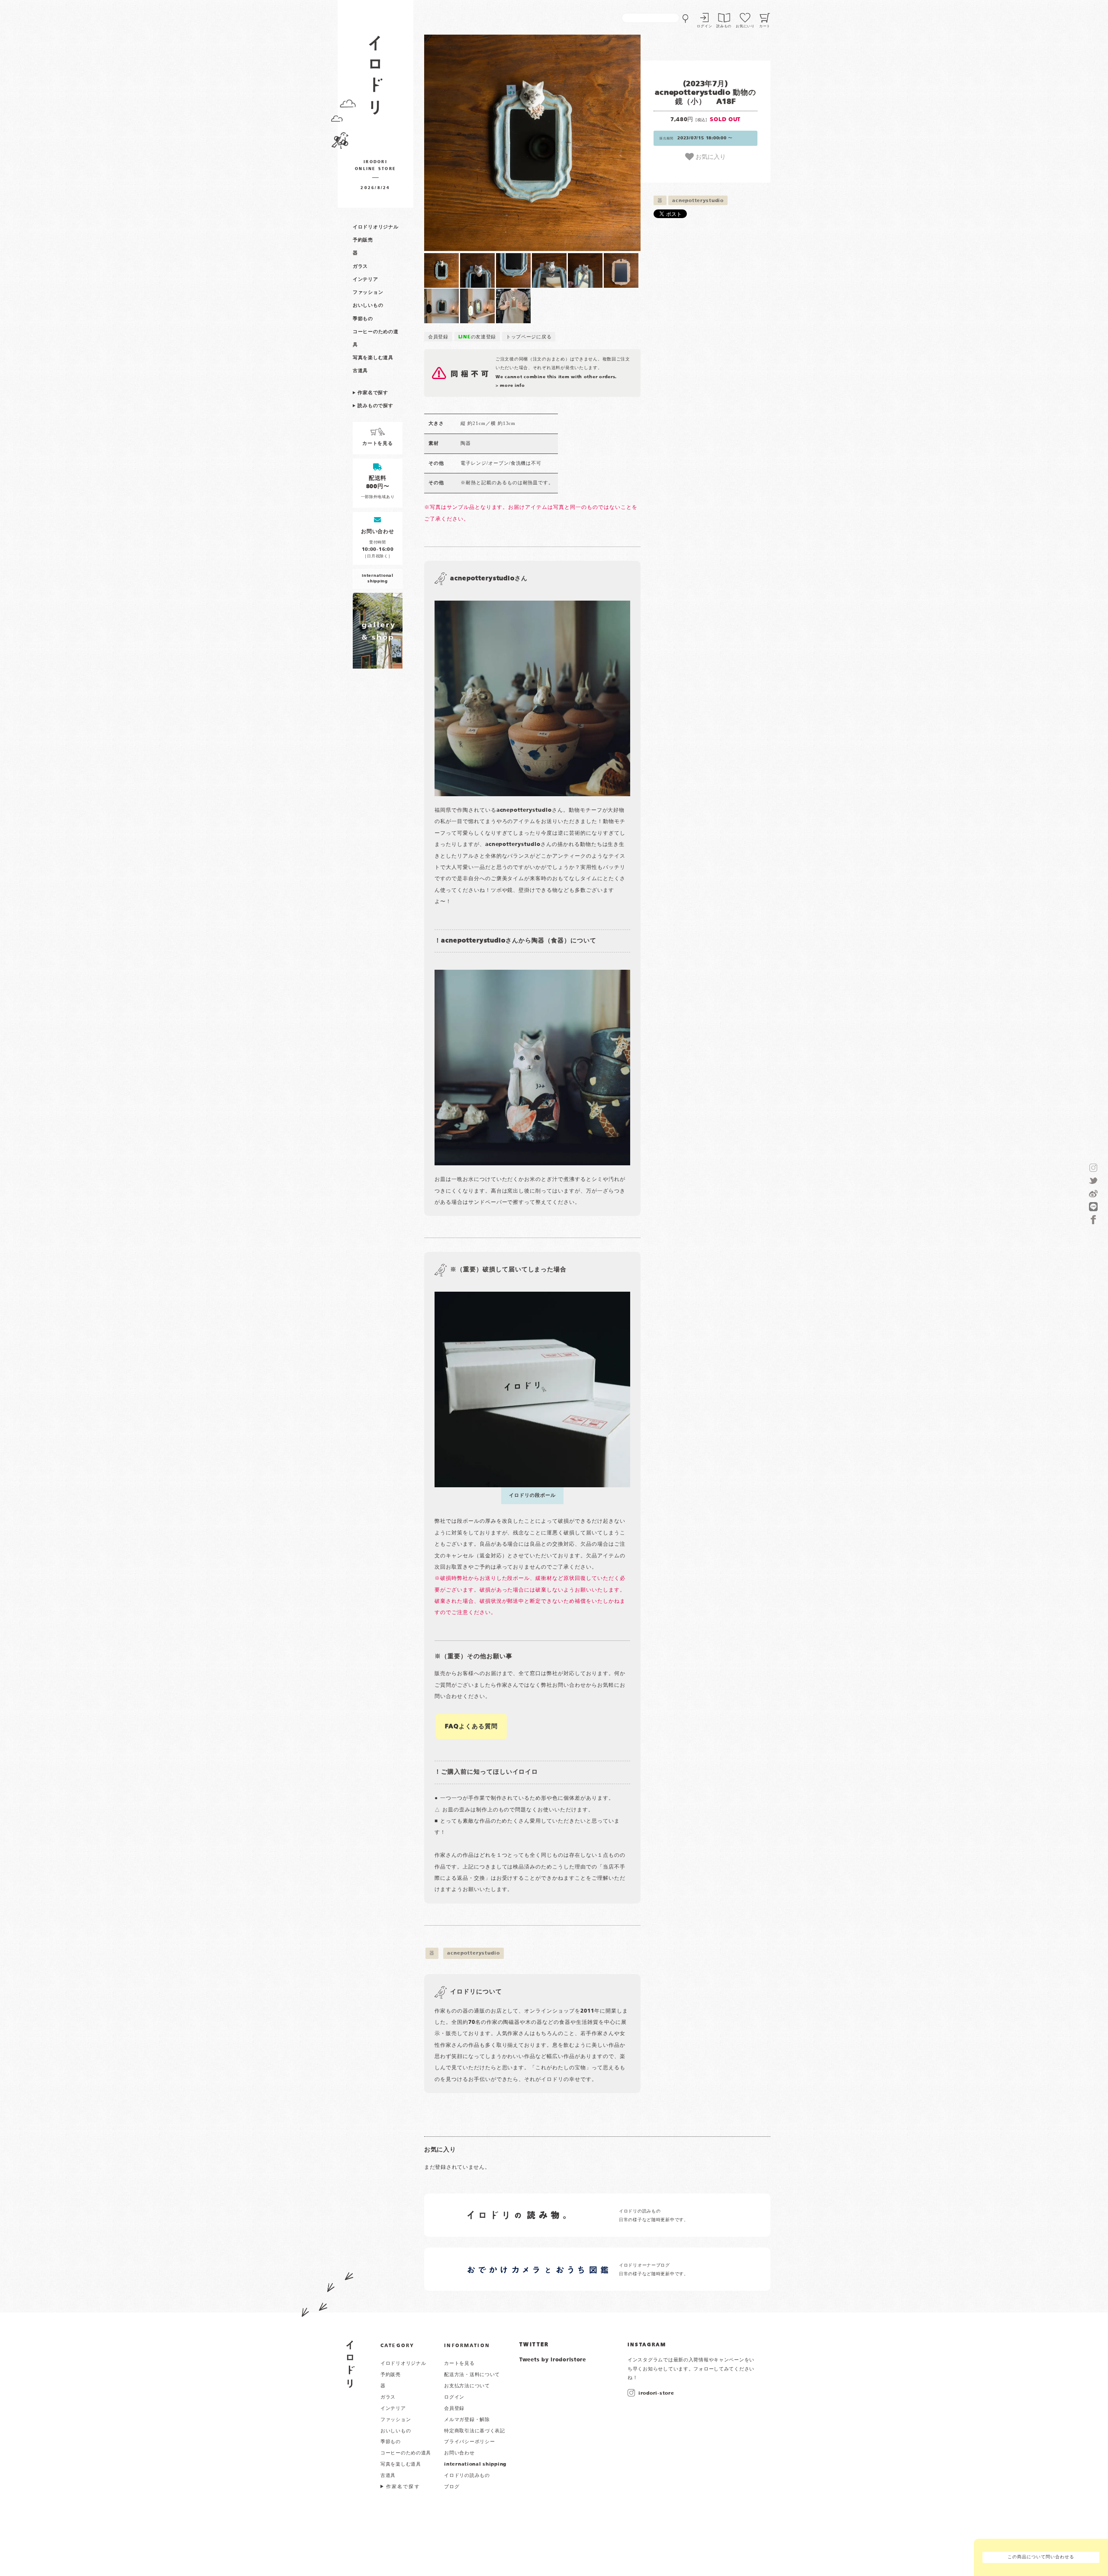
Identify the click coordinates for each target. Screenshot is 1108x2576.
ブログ (452, 2487)
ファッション (368, 293)
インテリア (366, 280)
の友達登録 (477, 337)
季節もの (363, 319)
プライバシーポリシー (469, 2442)
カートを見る (459, 2364)
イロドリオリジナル (375, 227)
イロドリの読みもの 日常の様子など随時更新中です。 (654, 2216)
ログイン (704, 26)
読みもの (724, 26)
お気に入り (710, 156)
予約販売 (363, 240)
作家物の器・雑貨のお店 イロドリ (375, 79)
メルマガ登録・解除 (467, 2420)
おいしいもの (368, 306)
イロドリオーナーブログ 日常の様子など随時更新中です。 (654, 2270)
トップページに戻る (529, 337)
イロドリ (350, 2364)
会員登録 (438, 337)
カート (765, 26)
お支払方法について (467, 2386)
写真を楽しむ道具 (373, 358)
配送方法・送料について (472, 2375)
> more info (510, 386)
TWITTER (534, 2345)
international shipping (475, 2464)
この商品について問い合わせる (1041, 2557)
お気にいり (745, 26)
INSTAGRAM (647, 2345)
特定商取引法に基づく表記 (475, 2431)
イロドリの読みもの (467, 2476)
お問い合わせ (459, 2453)
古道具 (360, 371)
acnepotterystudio (698, 201)
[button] (478, 143)
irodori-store (656, 2393)
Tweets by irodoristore (553, 2360)
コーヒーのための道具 (406, 2453)
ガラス (360, 267)
